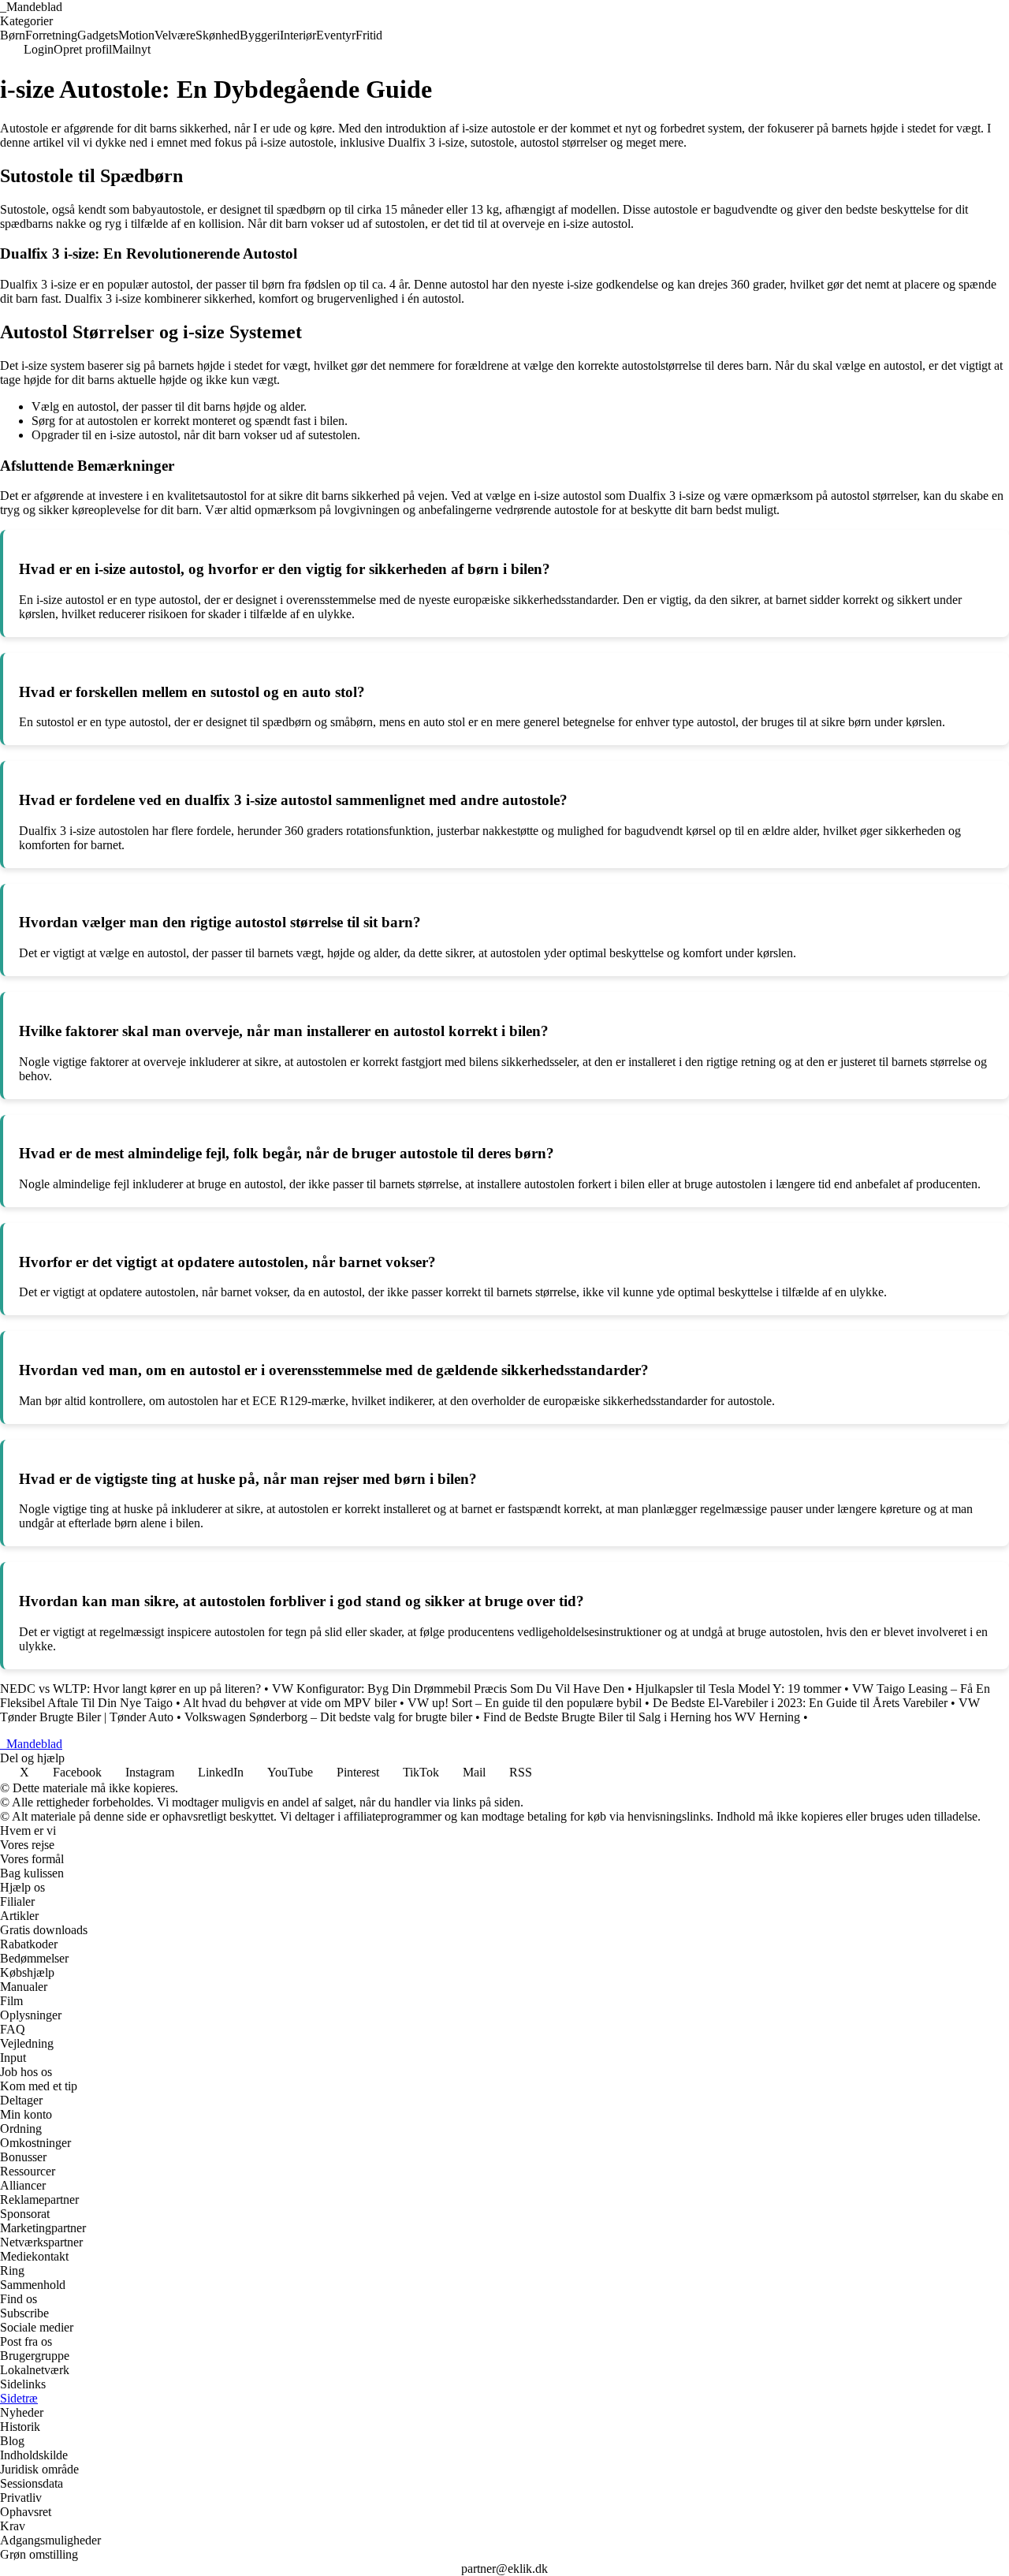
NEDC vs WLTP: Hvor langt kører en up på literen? (130, 1689)
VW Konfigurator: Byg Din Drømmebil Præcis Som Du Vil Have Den (448, 1689)
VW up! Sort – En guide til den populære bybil (525, 1703)
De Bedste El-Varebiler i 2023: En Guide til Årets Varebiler (800, 1703)
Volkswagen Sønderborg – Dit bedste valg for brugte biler (328, 1717)
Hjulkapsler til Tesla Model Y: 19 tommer (738, 1689)
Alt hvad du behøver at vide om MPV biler (290, 1703)
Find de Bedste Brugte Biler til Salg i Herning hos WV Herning (642, 1717)
